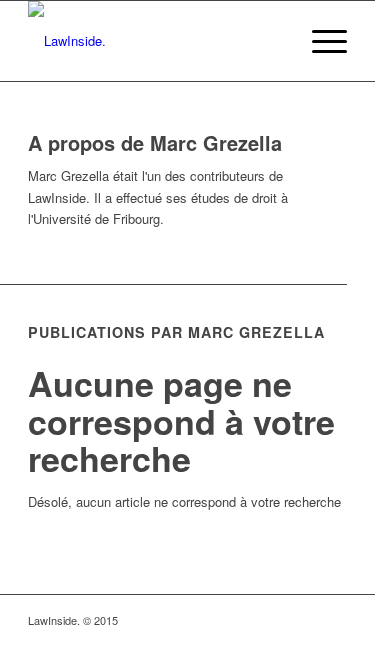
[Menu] (319, 41)
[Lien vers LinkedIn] (302, 620)
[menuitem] (272, 41)
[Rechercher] (272, 41)
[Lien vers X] (332, 620)
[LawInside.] (155, 41)
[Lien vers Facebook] (272, 620)
